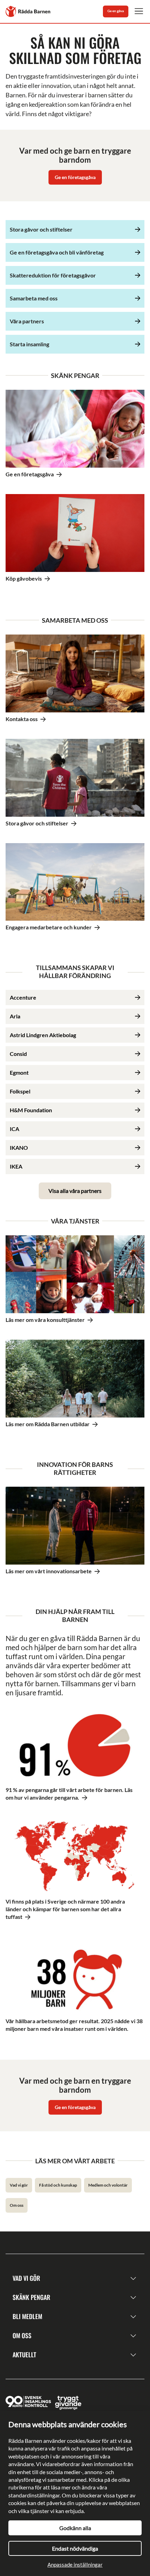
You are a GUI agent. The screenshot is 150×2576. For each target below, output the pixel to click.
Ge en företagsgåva (75, 177)
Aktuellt (24, 2355)
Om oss (17, 2205)
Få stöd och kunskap (58, 2185)
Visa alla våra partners (75, 1191)
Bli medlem (27, 2316)
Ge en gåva (116, 11)
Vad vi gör (19, 2185)
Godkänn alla (75, 2528)
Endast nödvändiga (75, 2548)
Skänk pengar (31, 2297)
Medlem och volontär (108, 2185)
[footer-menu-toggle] (133, 2278)
